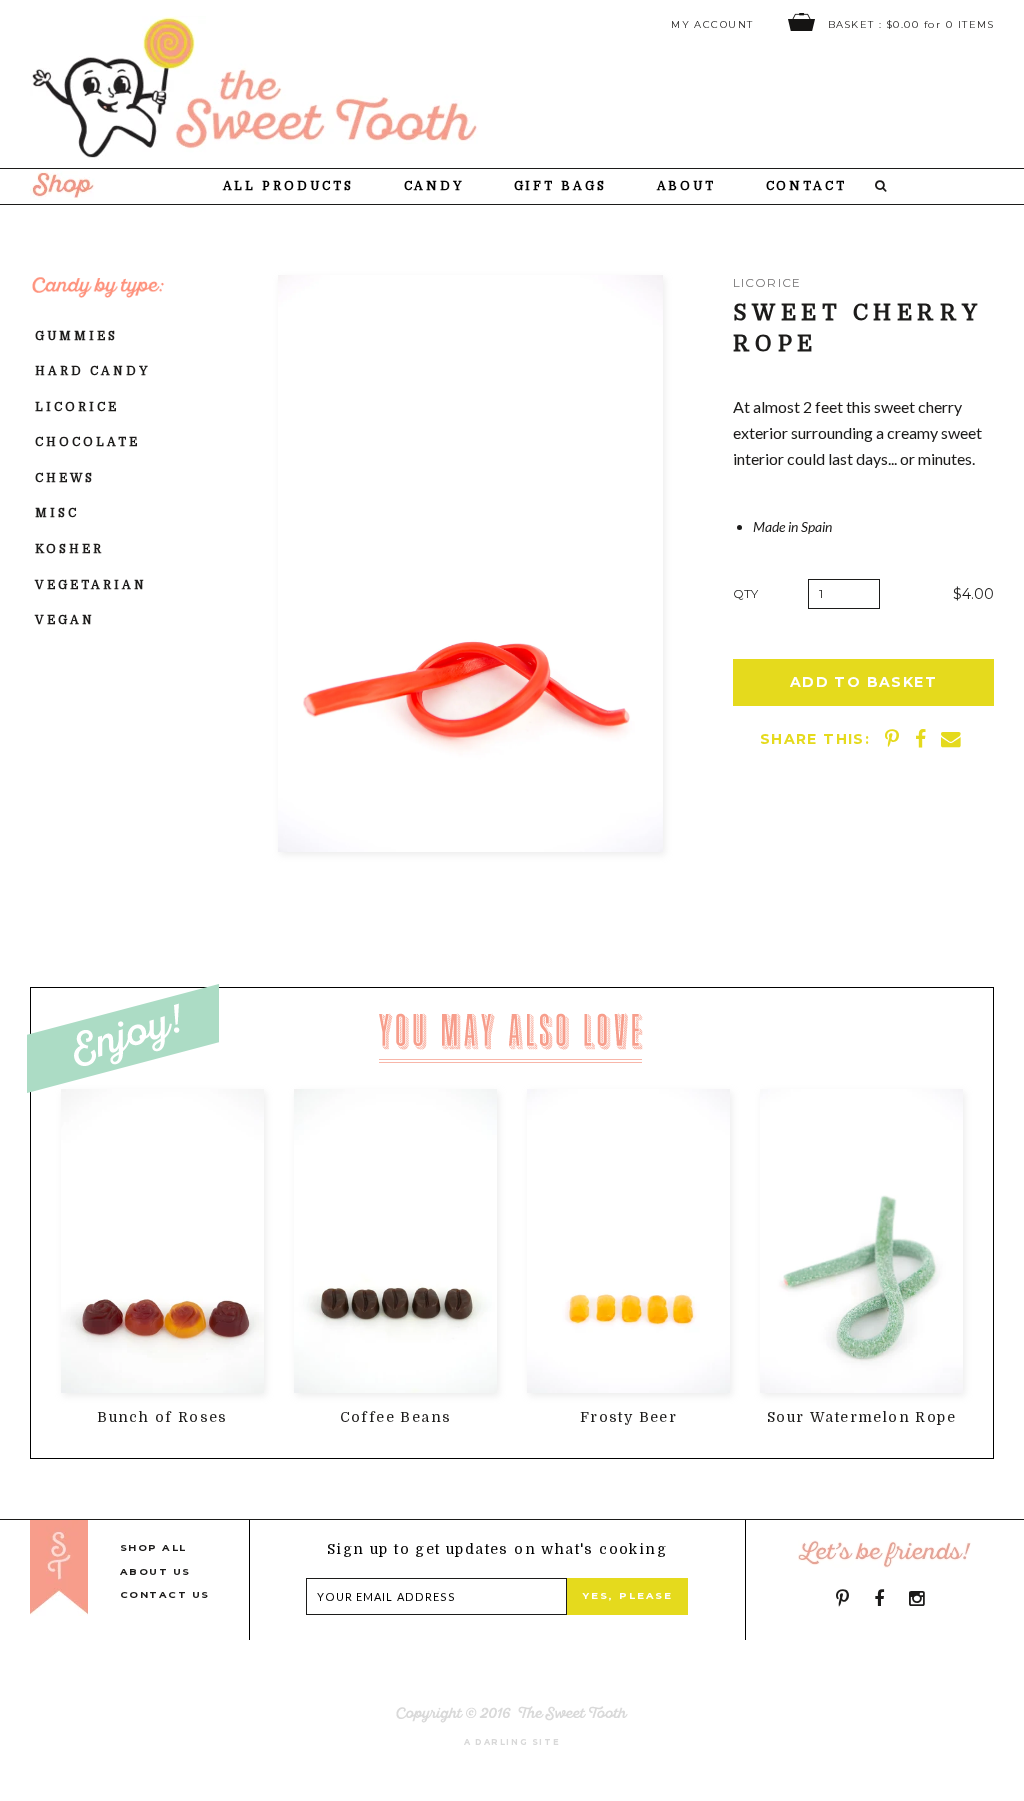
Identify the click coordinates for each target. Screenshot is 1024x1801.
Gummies (76, 336)
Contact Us (165, 1594)
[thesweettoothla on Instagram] (917, 1599)
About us (155, 1571)
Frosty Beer (628, 1417)
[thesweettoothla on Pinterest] (842, 1599)
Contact (807, 186)
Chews (65, 478)
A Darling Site (512, 1742)
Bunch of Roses (162, 1417)
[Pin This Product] (894, 739)
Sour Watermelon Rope (861, 1417)
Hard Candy (92, 371)
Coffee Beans (396, 1417)
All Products (289, 186)
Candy (434, 186)
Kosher (69, 549)
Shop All (153, 1547)
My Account (712, 24)
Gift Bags (561, 186)
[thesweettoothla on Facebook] (879, 1599)
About (687, 186)
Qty (745, 593)
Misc (57, 513)
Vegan (65, 620)
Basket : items (908, 24)
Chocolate (87, 442)
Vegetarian (91, 585)
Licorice (77, 407)
